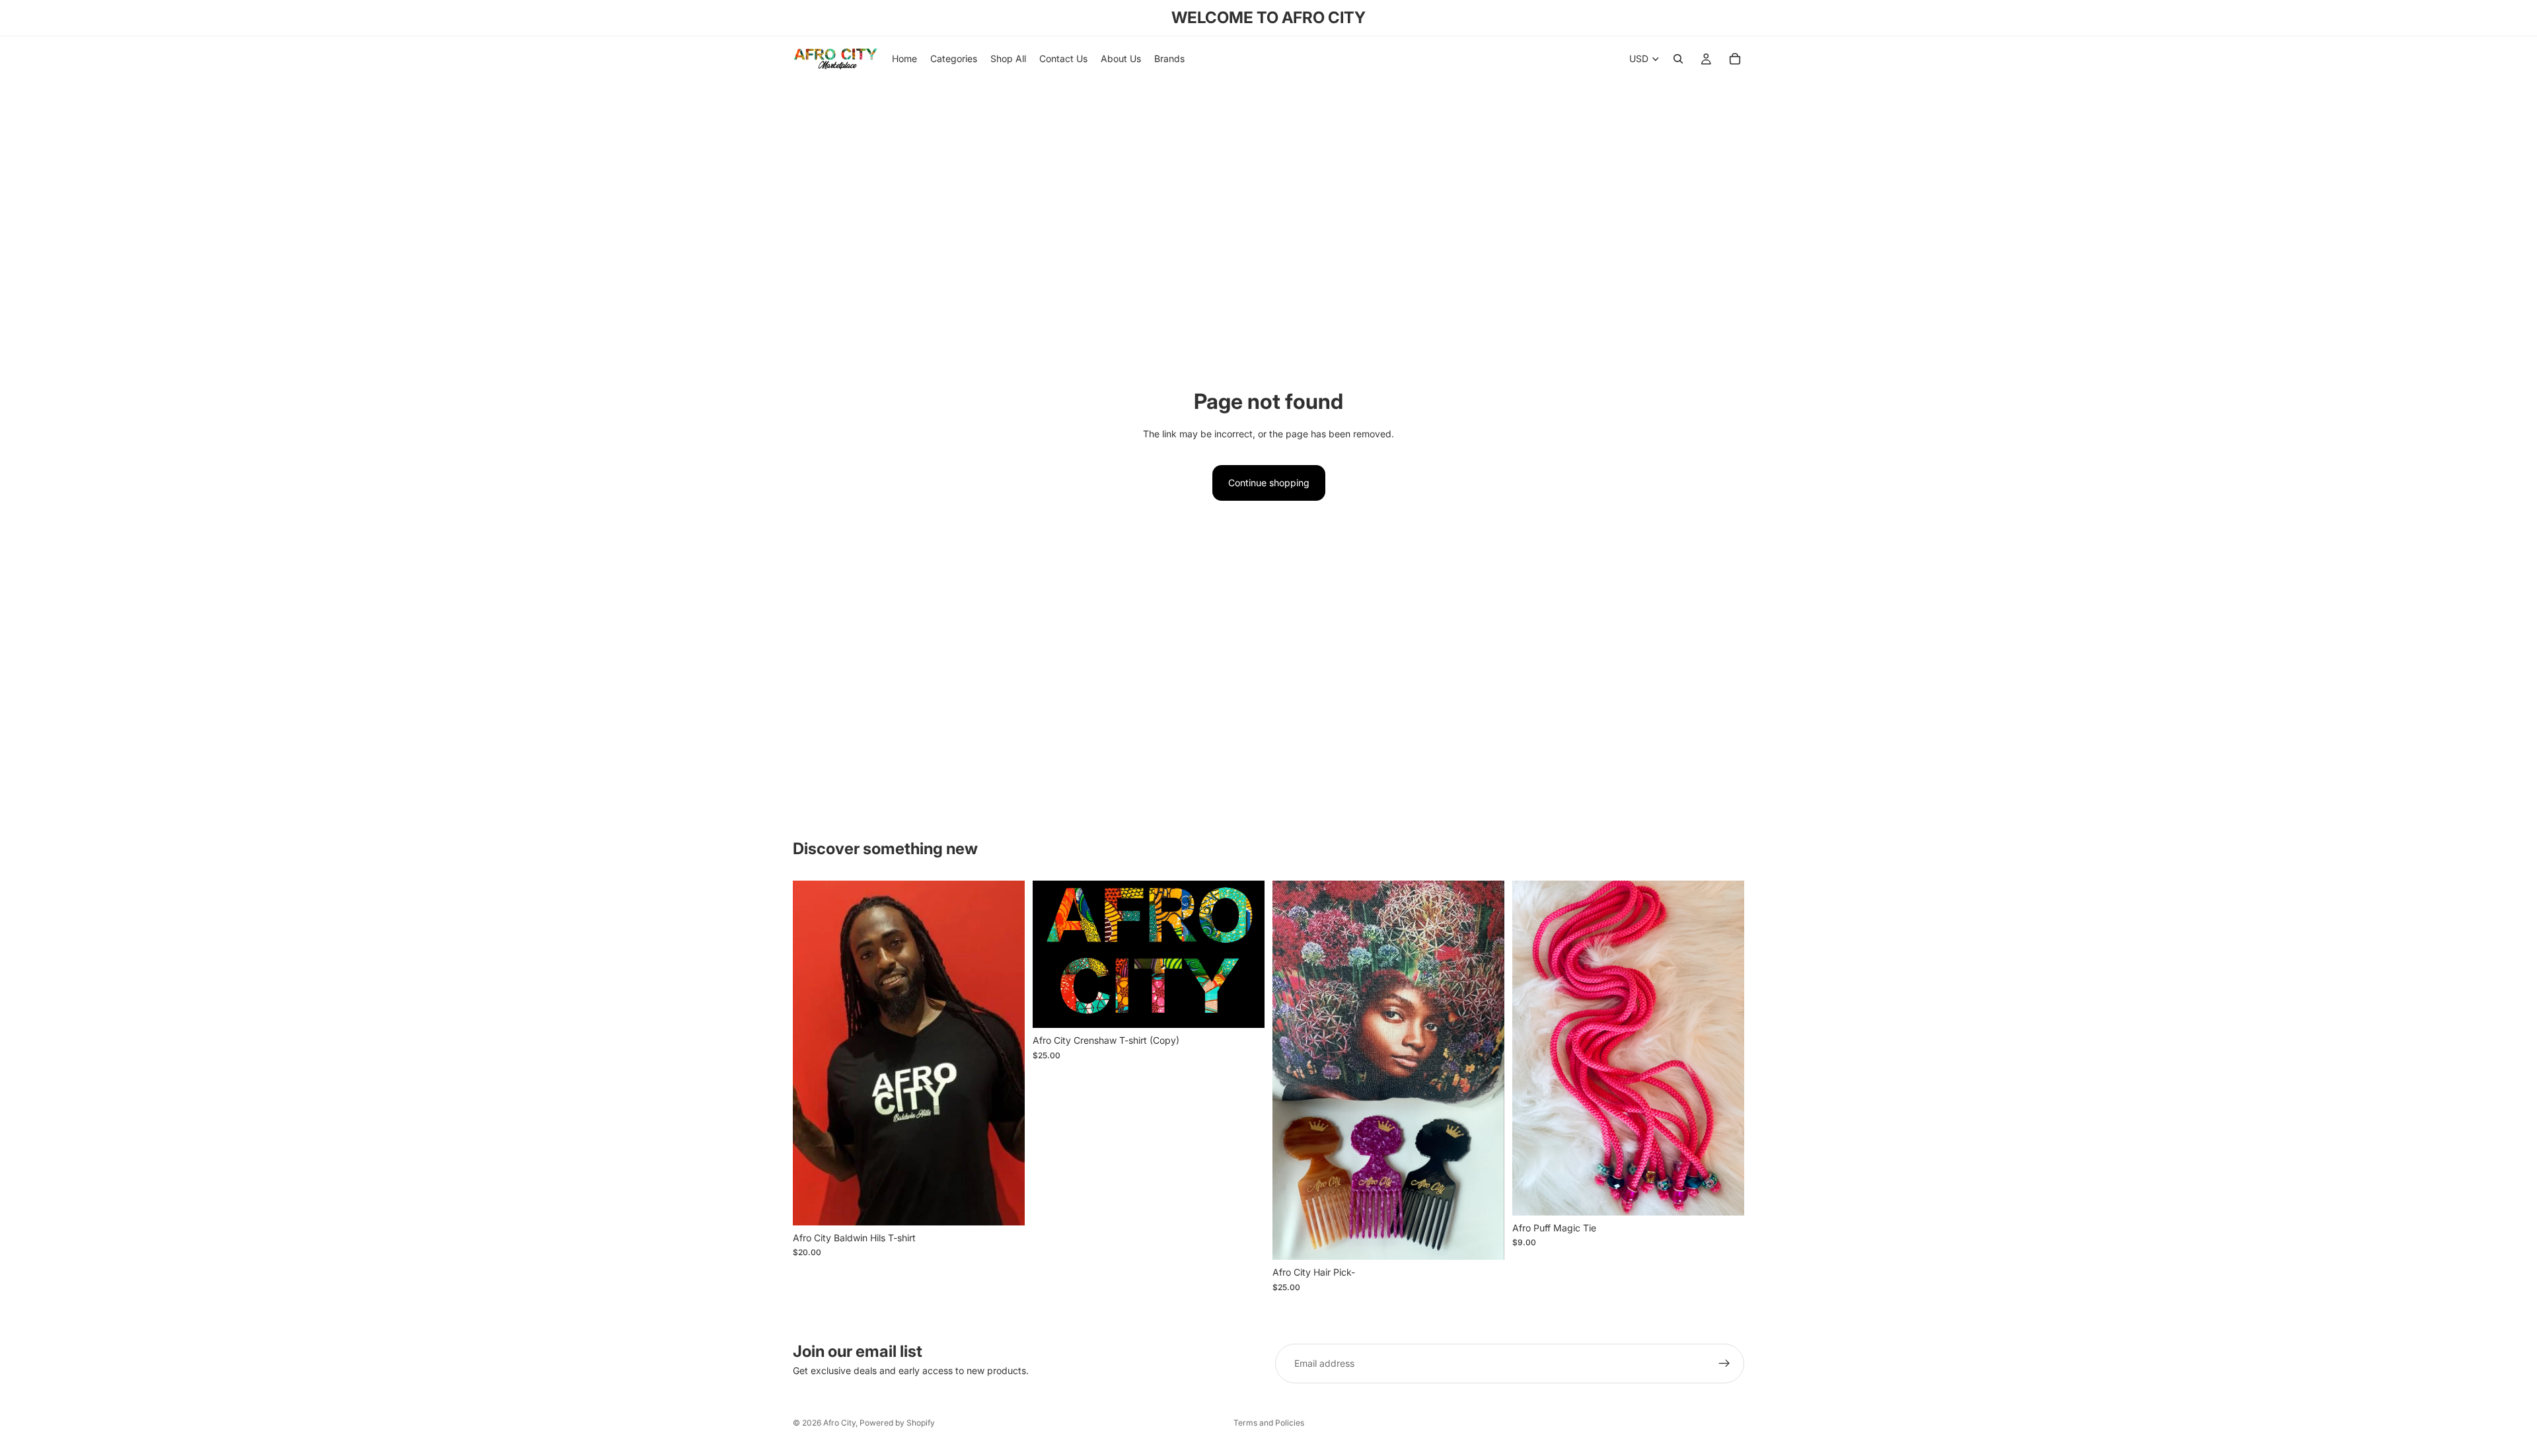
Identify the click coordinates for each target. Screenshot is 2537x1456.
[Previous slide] (1292, 1070)
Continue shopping (1269, 483)
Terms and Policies (1269, 1423)
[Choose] (1004, 1205)
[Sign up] (1724, 1364)
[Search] (1678, 59)
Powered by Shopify (897, 1423)
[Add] (1724, 1195)
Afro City (839, 1423)
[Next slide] (1485, 1070)
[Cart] (1735, 59)
